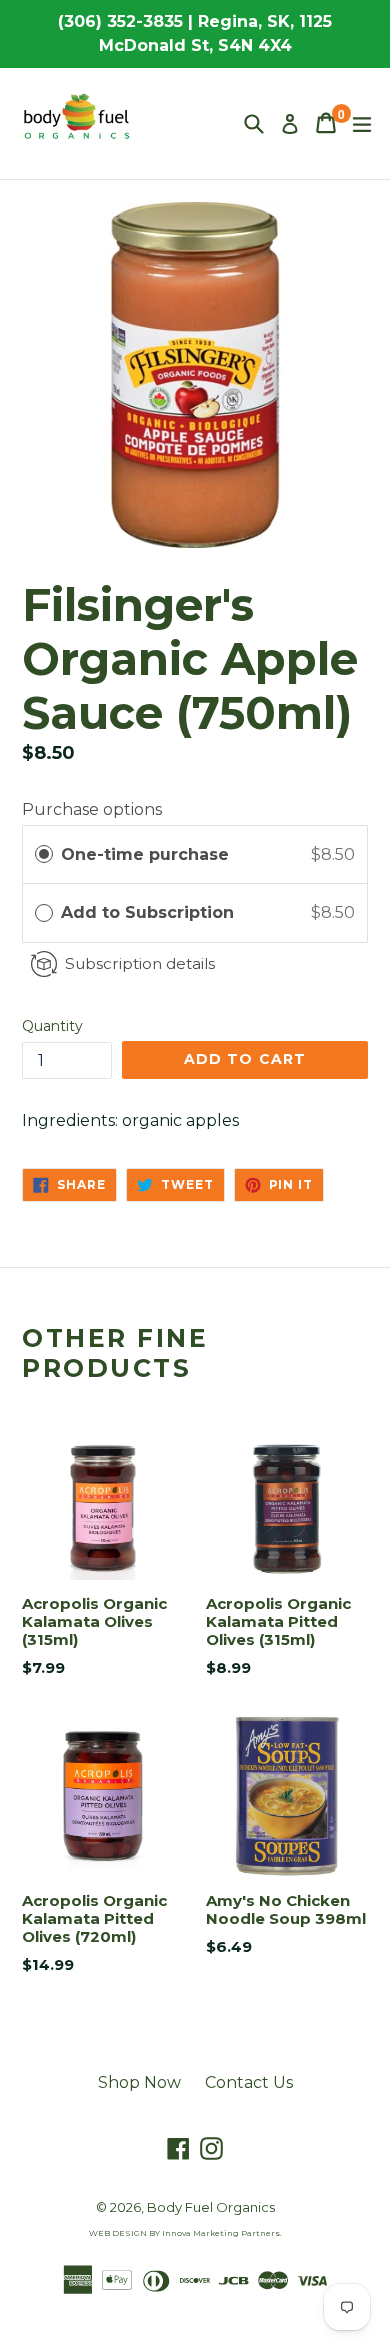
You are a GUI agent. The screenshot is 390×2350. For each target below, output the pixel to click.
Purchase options (92, 809)
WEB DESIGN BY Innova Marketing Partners (184, 2233)
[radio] (44, 855)
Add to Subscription (150, 912)
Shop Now (139, 2082)
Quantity (52, 1026)
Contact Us (249, 2082)
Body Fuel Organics (211, 2207)
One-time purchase (145, 854)
